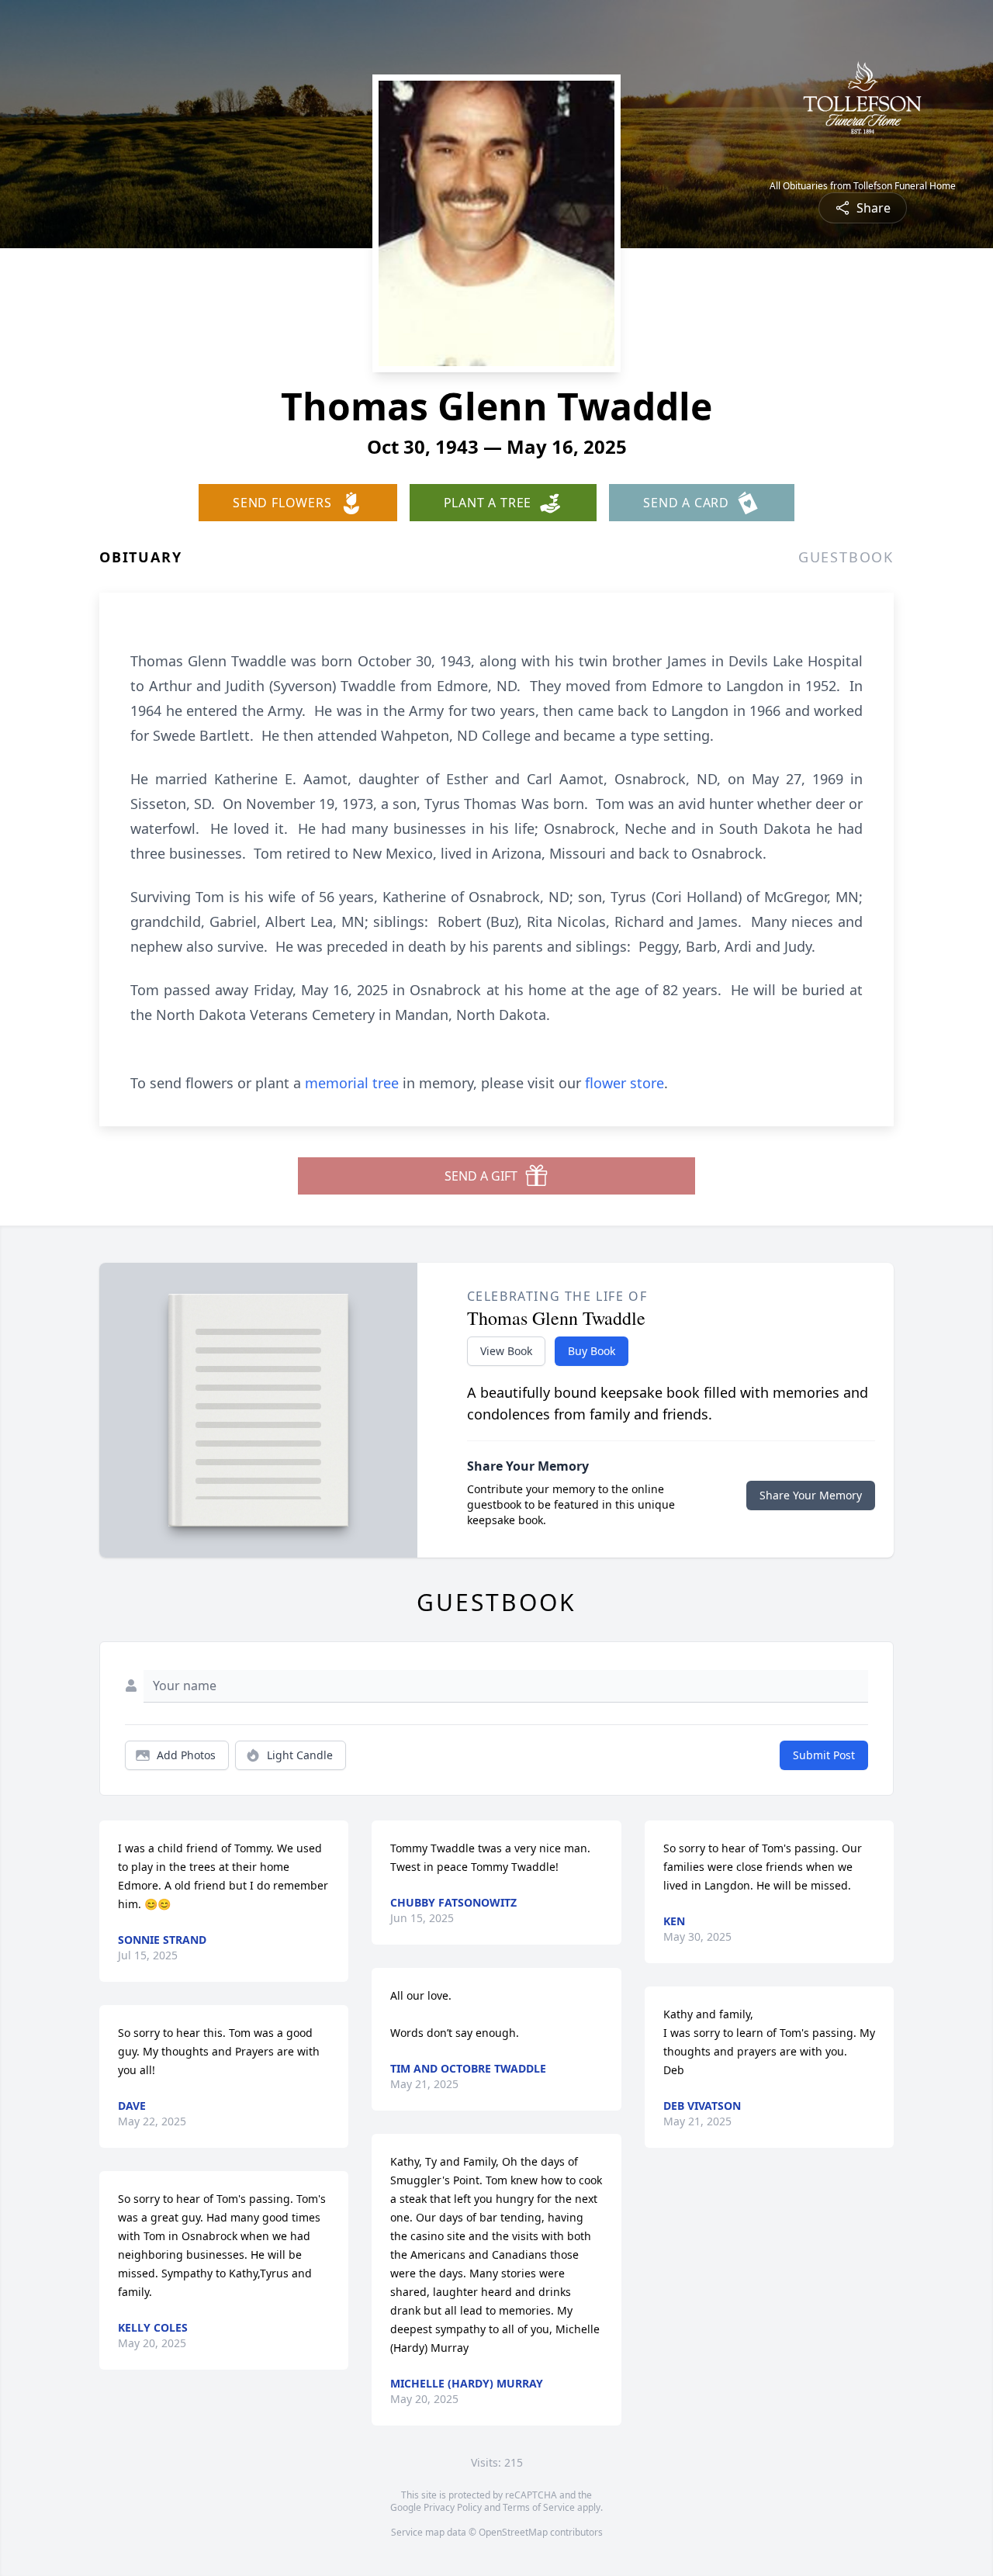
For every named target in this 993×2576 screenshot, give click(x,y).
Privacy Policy (453, 2507)
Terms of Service (539, 2507)
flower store (625, 1083)
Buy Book (592, 1351)
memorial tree (352, 1083)
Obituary (140, 557)
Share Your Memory (811, 1495)
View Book (506, 1351)
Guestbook (846, 557)
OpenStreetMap (513, 2532)
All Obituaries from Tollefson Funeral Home (863, 186)
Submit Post (824, 1755)
